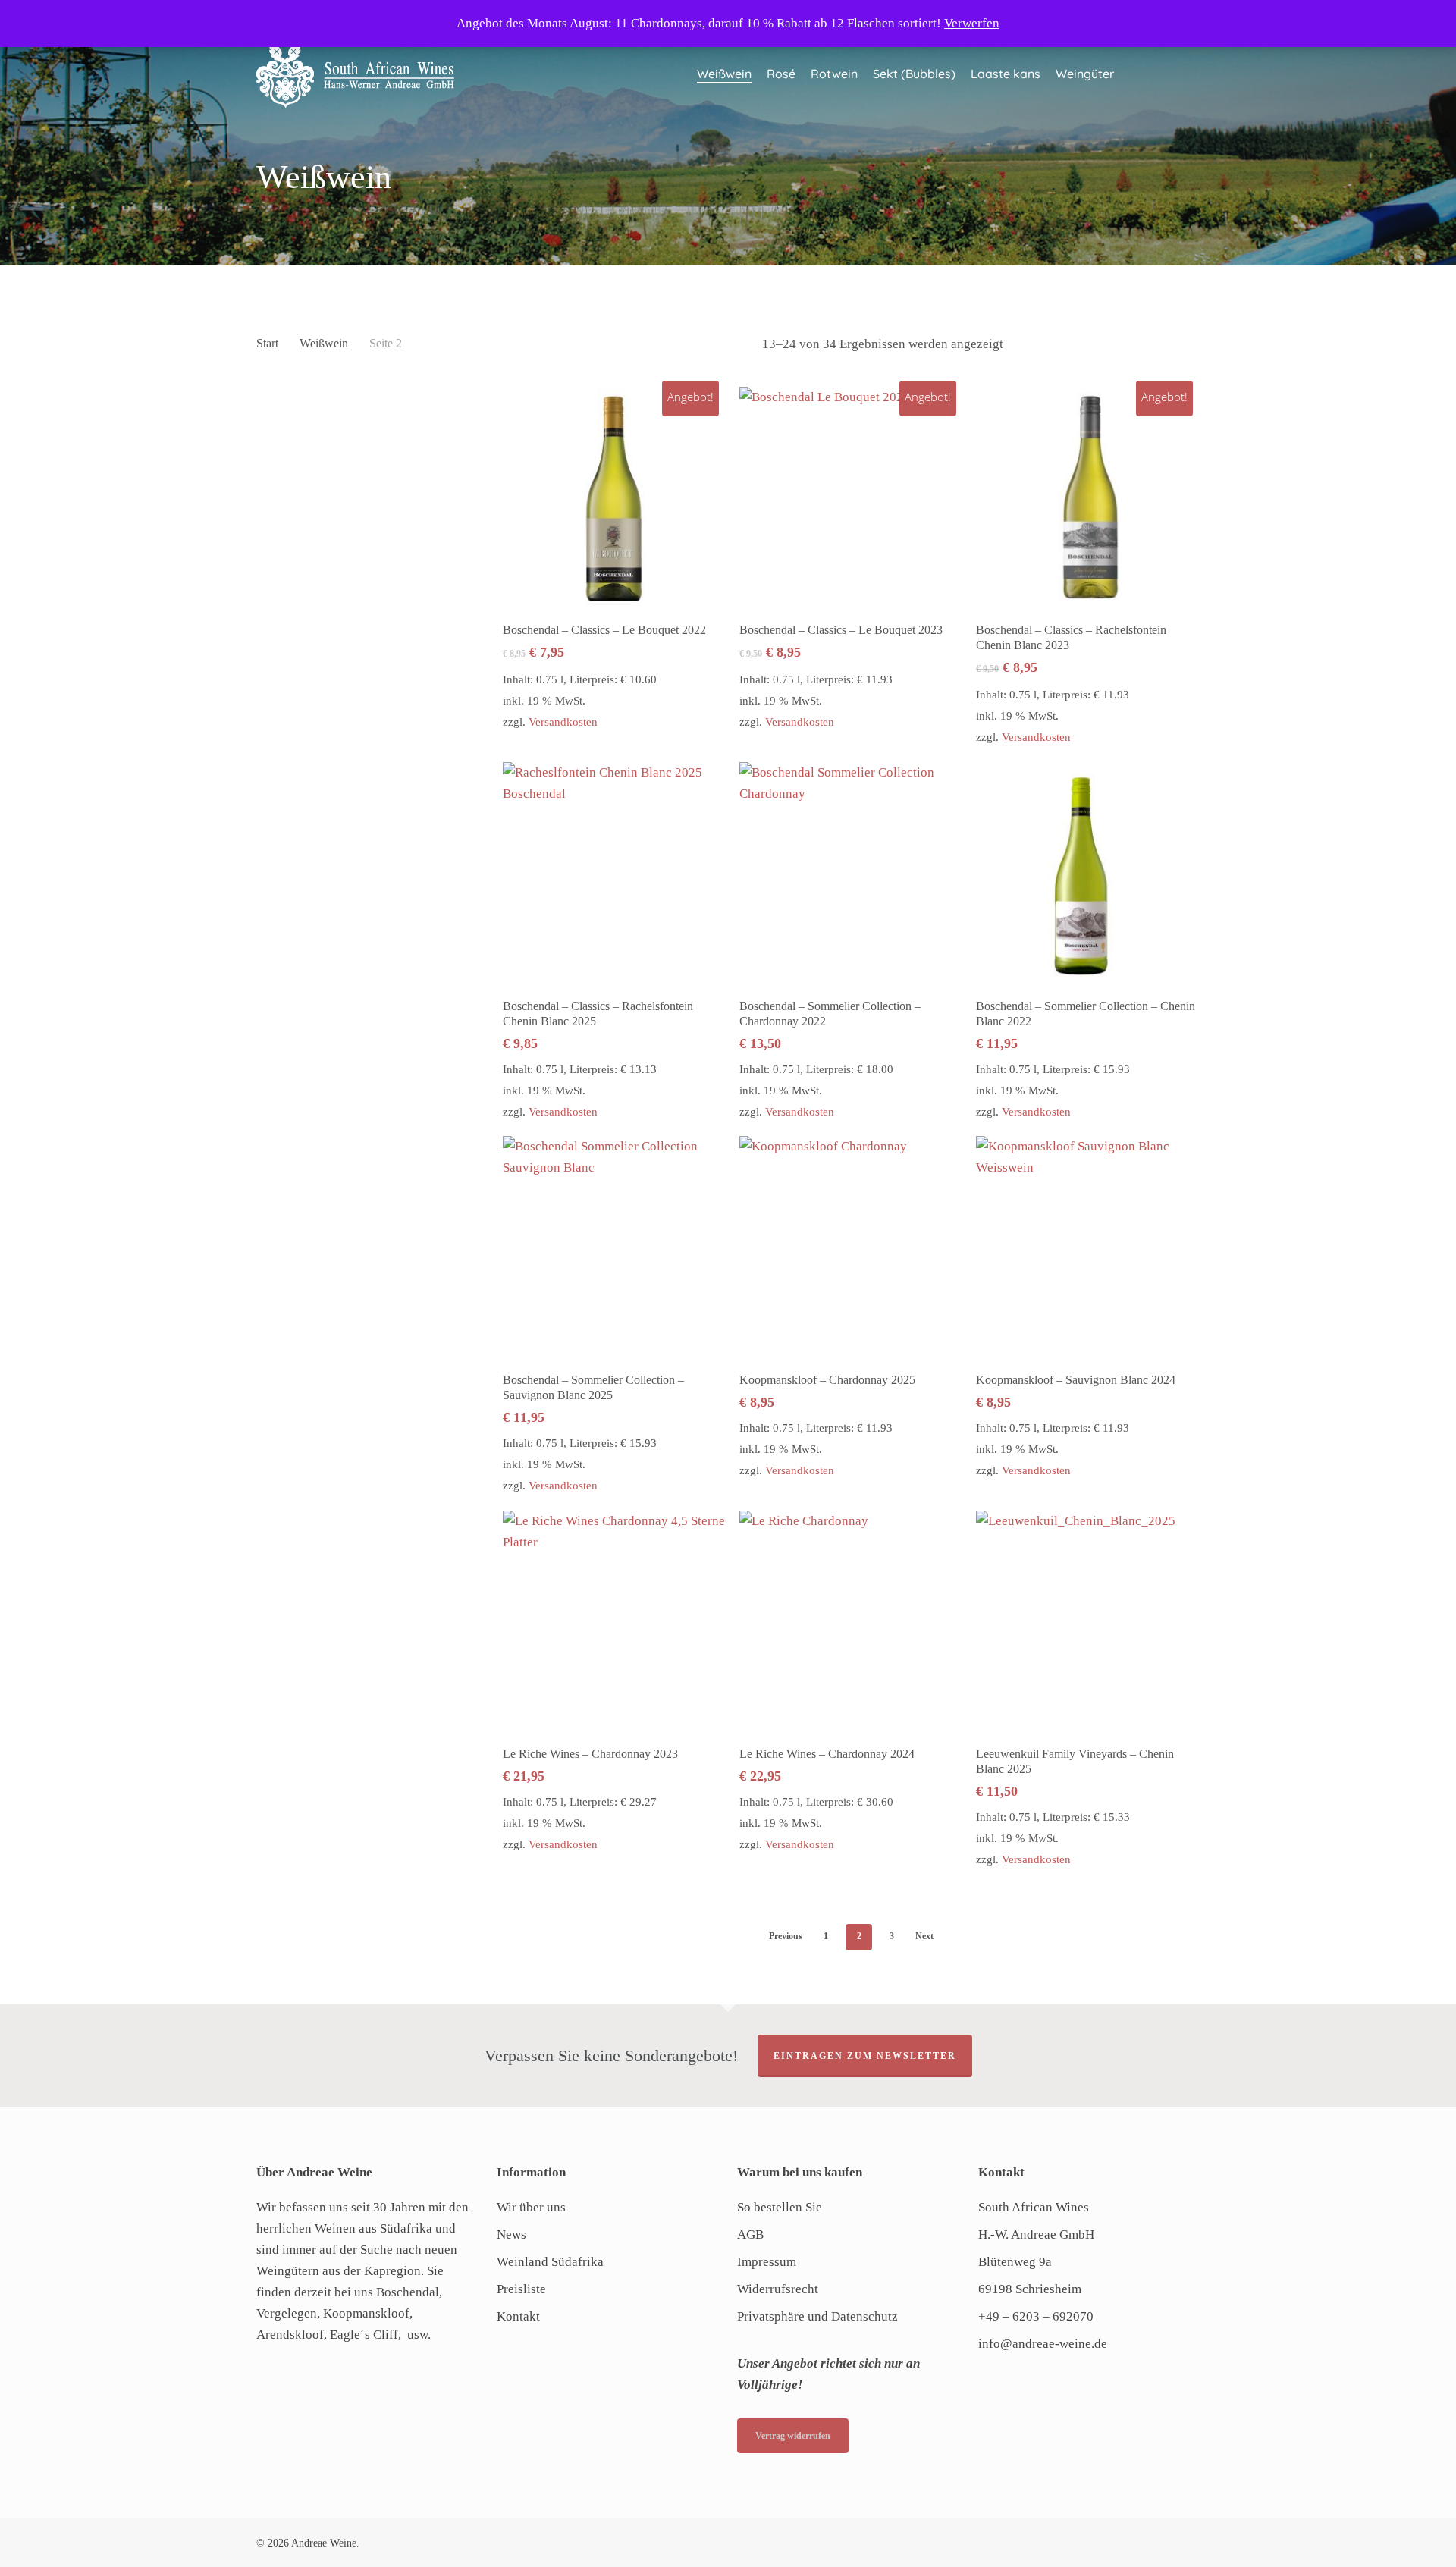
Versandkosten (563, 722)
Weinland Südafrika (550, 2262)
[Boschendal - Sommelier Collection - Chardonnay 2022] (851, 874)
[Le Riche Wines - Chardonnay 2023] (614, 1622)
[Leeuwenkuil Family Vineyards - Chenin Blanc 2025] (1087, 1622)
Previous (786, 1936)
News (511, 2234)
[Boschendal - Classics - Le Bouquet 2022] (614, 498)
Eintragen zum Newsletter (865, 2056)
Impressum (767, 2262)
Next (924, 1936)
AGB (750, 2234)
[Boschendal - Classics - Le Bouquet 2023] (851, 498)
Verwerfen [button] (972, 23)
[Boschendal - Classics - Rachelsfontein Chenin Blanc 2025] (614, 874)
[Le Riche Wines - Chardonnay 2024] (851, 1622)
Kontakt (518, 2316)
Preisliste (521, 2289)
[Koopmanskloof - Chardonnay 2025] (851, 1247)
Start (267, 343)
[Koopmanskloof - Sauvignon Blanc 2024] (1087, 1247)
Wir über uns (531, 2207)
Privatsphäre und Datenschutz (817, 2316)
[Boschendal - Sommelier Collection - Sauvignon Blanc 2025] (614, 1247)
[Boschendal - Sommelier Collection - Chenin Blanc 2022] (1087, 874)
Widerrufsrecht (778, 2289)
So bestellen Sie (780, 2207)
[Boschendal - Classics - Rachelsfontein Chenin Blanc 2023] (1087, 498)
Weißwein (324, 343)
